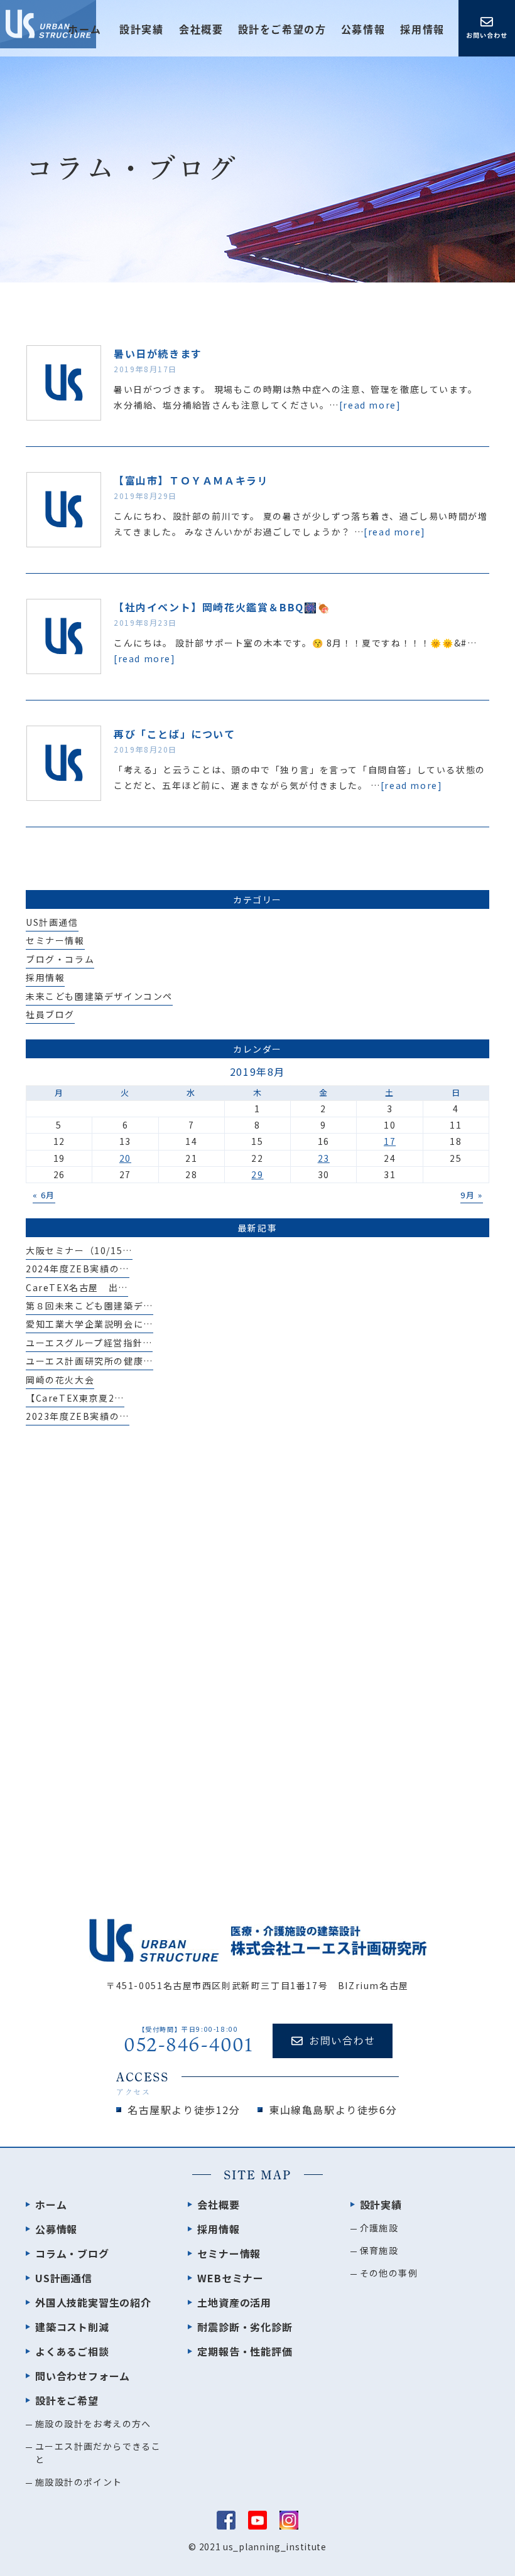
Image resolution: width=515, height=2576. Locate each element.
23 (324, 1158)
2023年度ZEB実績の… (78, 1416)
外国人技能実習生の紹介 (93, 2302)
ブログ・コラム (60, 959)
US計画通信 (52, 922)
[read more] (370, 405)
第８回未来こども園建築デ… (89, 1306)
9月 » (471, 1195)
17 (390, 1141)
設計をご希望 (67, 2400)
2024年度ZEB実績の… (78, 1269)
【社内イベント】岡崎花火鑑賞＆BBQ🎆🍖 (222, 607)
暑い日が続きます (158, 353)
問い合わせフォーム (83, 2376)
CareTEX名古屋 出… (77, 1287)
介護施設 (379, 2228)
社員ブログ (50, 1014)
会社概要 (201, 30)
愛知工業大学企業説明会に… (89, 1324)
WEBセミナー (230, 2278)
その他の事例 (389, 2273)
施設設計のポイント (79, 2482)
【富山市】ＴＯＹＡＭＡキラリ (191, 480)
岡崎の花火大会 (60, 1380)
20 (125, 1158)
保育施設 (379, 2250)
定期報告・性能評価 (245, 2351)
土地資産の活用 (234, 2302)
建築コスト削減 (72, 2327)
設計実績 (381, 2204)
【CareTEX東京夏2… (75, 1398)
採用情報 (422, 30)
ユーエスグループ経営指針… (89, 1343)
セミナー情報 (55, 940)
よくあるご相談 (72, 2351)
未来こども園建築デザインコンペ (99, 996)
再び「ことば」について (175, 734)
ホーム (84, 30)
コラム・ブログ (72, 2253)
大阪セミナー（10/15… (79, 1250)
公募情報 (363, 30)
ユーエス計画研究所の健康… (89, 1361)
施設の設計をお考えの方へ (93, 2423)
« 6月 (44, 1195)
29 (257, 1174)
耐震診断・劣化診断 (245, 2327)
